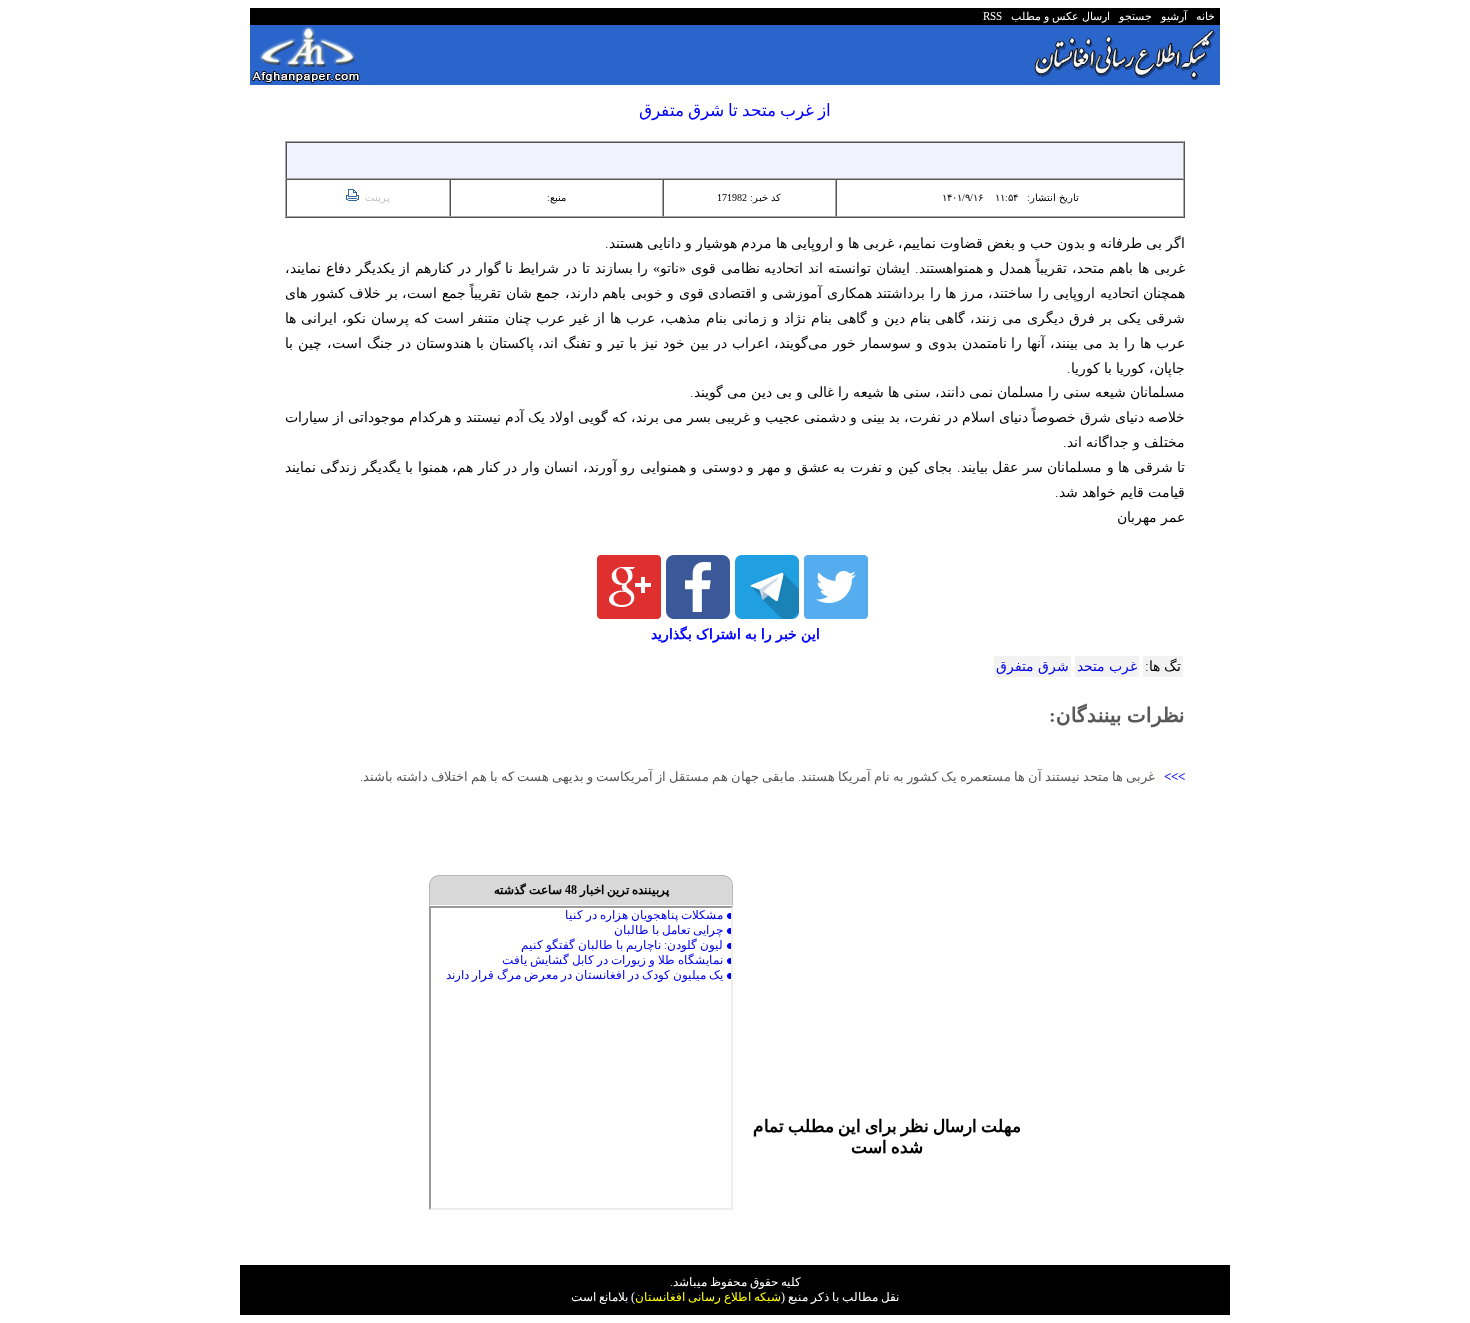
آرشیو (1171, 16)
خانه (1204, 16)
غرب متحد (1107, 666)
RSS (992, 16)
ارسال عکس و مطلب (1057, 16)
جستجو (1132, 16)
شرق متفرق (1032, 666)
